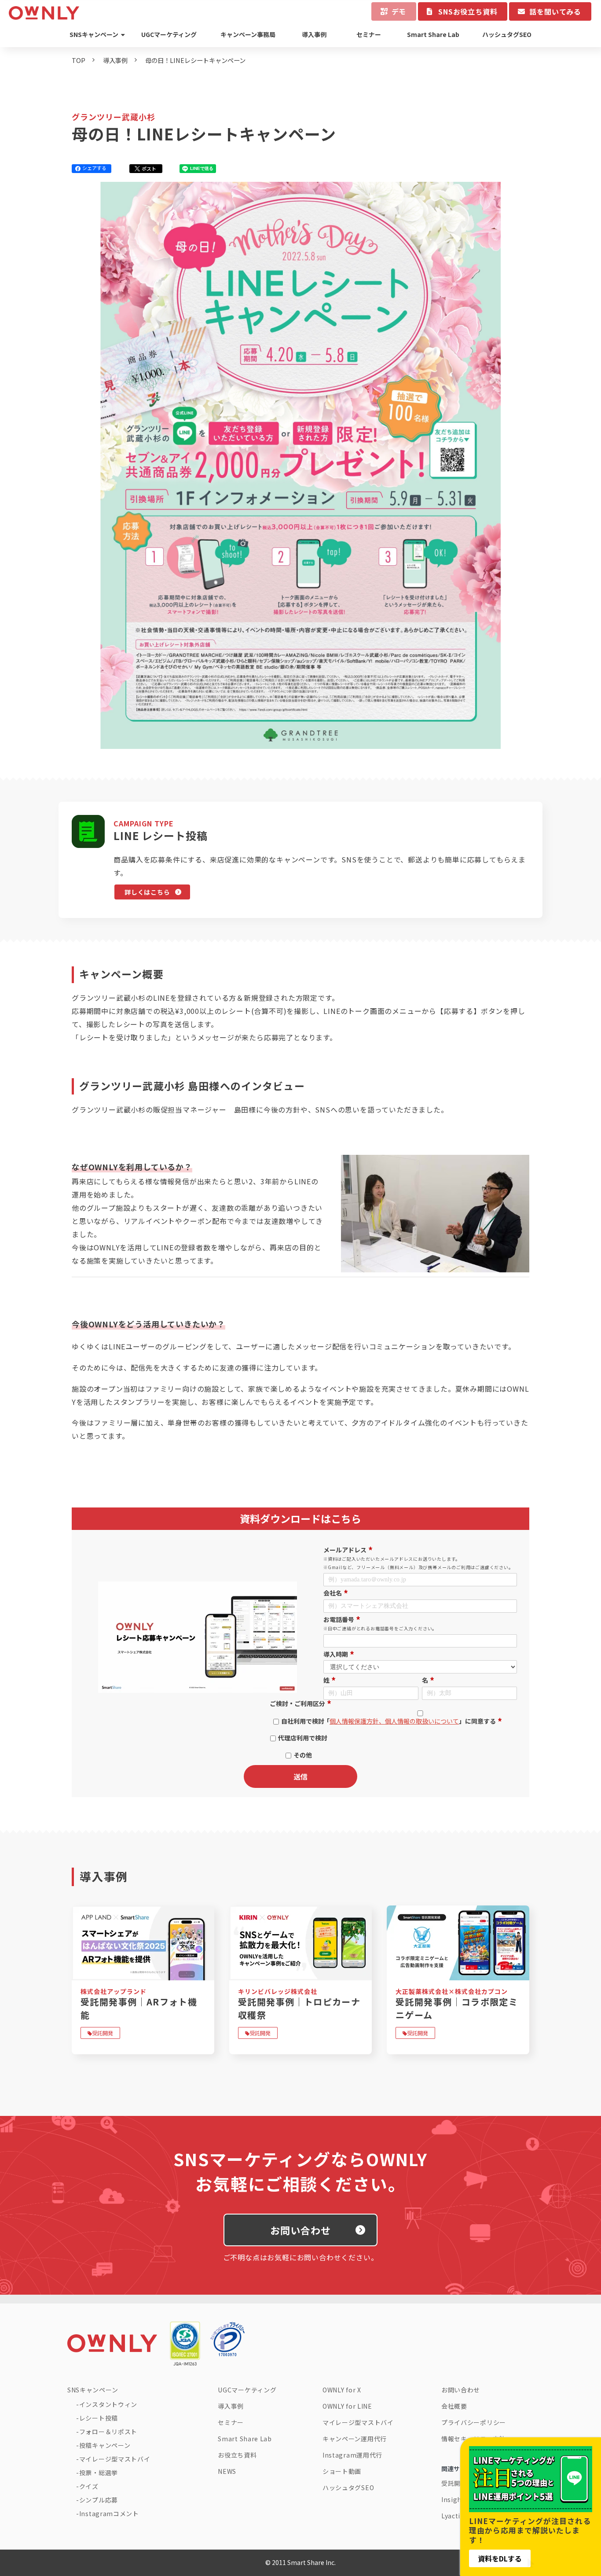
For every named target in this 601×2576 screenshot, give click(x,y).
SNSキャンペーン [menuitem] (94, 34)
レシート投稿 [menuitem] (99, 2418)
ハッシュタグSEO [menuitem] (507, 34)
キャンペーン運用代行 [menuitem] (355, 2439)
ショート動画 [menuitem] (342, 2471)
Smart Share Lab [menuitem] (433, 34)
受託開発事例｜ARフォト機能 (139, 2008)
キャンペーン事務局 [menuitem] (248, 34)
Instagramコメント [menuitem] (109, 2513)
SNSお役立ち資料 (468, 11)
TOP (79, 60)
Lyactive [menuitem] (454, 2516)
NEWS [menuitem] (227, 2471)
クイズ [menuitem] (89, 2486)
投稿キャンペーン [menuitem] (105, 2445)
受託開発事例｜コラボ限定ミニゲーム (457, 2008)
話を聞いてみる (555, 11)
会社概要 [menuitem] (454, 2406)
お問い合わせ (301, 2230)
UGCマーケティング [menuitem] (169, 34)
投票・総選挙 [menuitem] (99, 2473)
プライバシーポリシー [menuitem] (474, 2422)
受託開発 (103, 2033)
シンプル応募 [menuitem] (99, 2500)
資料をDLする (500, 2558)
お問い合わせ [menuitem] (461, 2390)
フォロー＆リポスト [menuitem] (108, 2432)
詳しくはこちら (147, 892)
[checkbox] (299, 1736)
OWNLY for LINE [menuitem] (347, 2406)
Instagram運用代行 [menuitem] (352, 2455)
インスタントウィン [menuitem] (108, 2404)
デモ (399, 11)
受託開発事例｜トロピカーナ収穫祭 (299, 2008)
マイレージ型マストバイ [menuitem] (115, 2459)
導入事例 (115, 60)
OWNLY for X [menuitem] (342, 2390)
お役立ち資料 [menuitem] (237, 2455)
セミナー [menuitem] (369, 34)
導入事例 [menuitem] (314, 34)
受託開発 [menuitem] (454, 2483)
